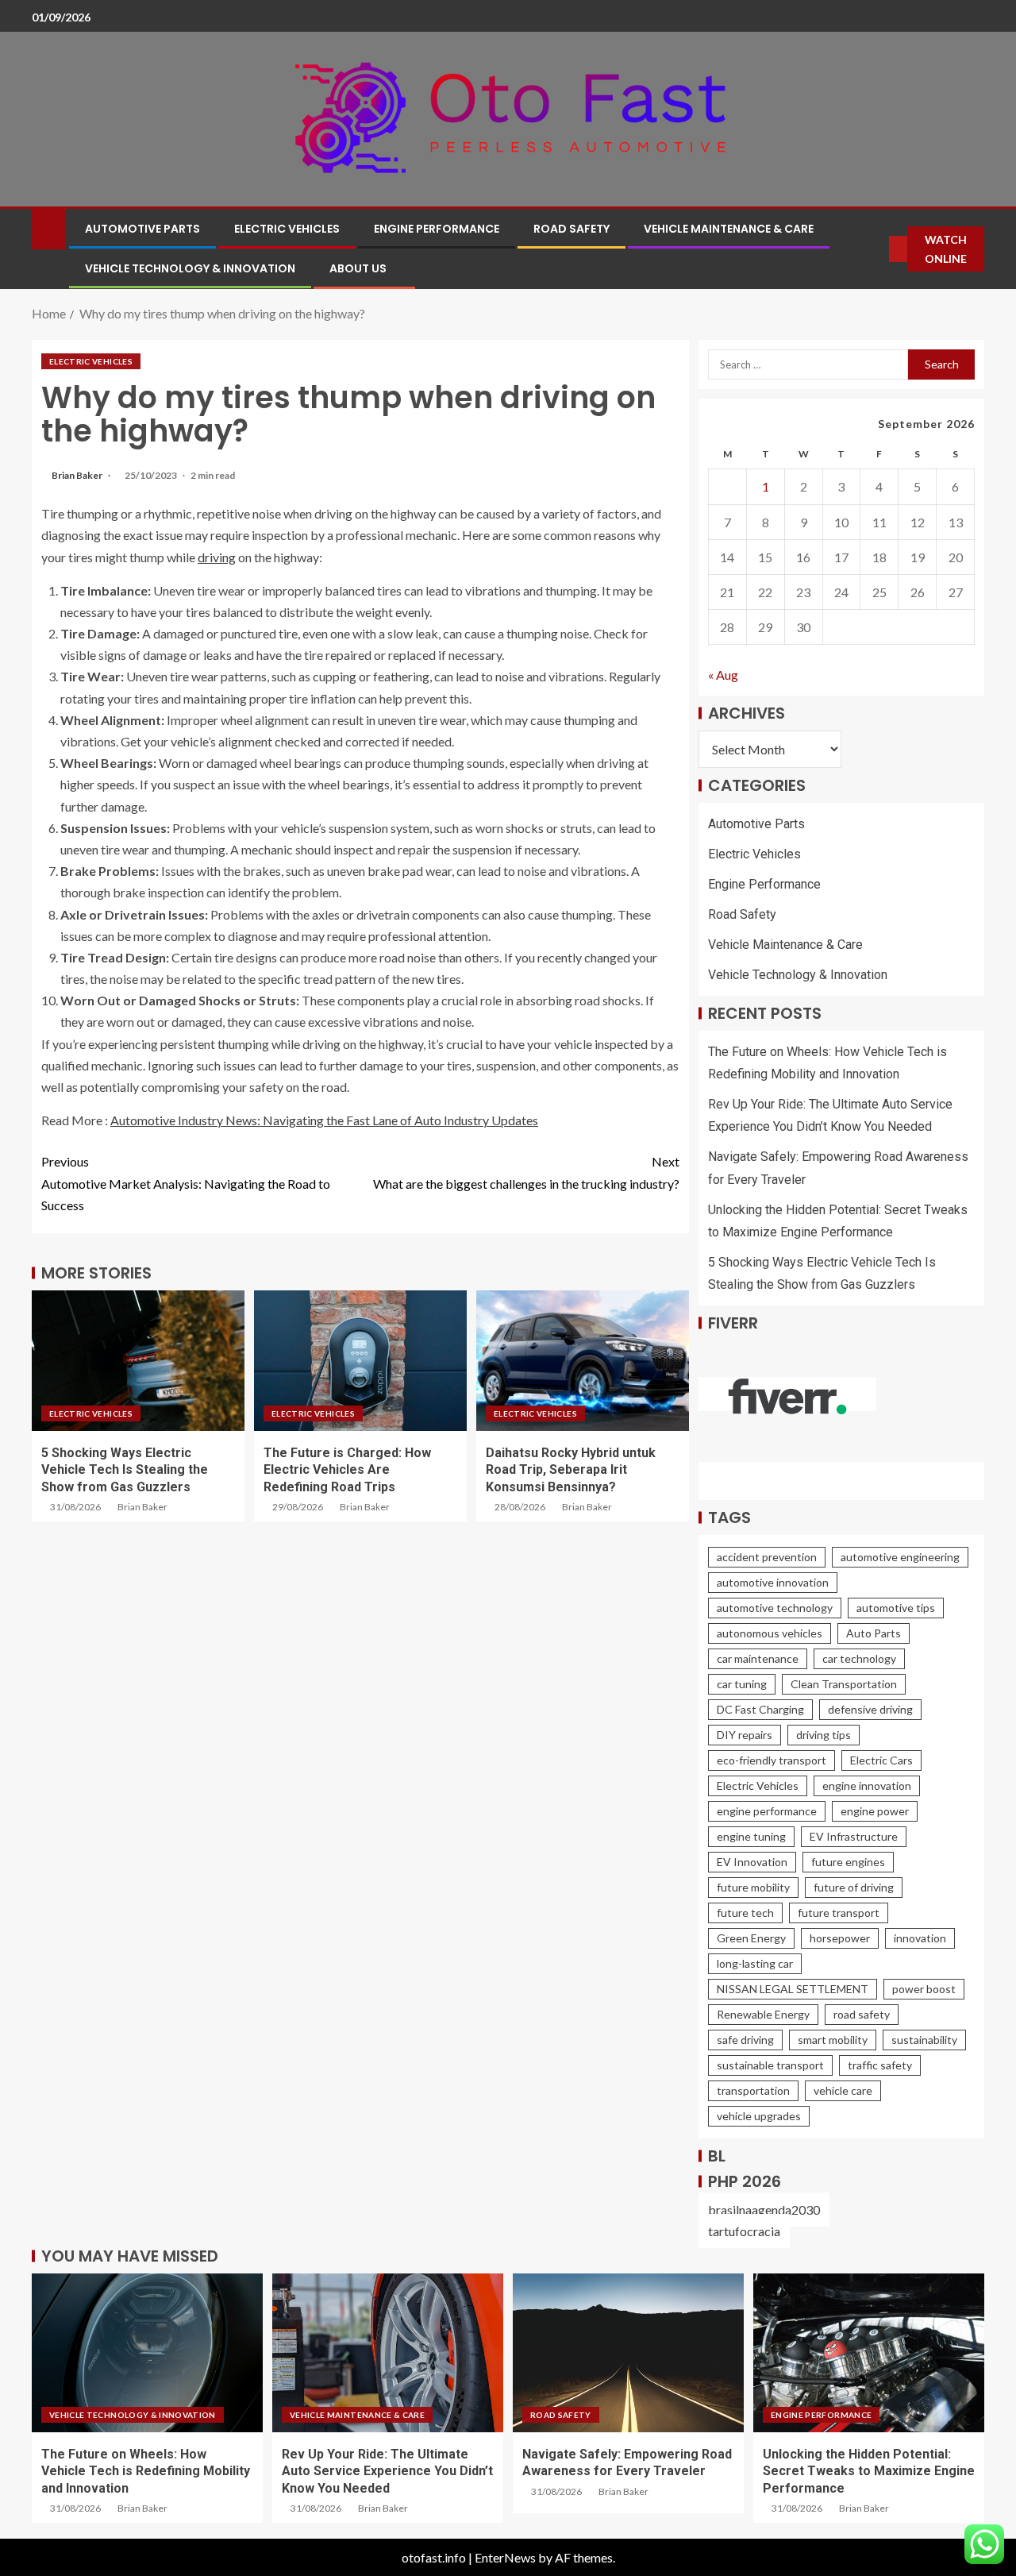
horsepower (840, 1938)
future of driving (854, 1887)
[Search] (878, 249)
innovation (920, 1938)
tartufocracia (744, 2231)
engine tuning (751, 1836)
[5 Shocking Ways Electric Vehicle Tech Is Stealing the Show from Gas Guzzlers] (138, 1361)
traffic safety (880, 2065)
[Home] (49, 228)
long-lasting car (755, 1963)
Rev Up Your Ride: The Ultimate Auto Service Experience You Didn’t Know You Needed (387, 2471)
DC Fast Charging (760, 1709)
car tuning (742, 1684)
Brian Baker (78, 475)
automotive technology (775, 1608)
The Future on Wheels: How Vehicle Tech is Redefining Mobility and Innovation (146, 2471)
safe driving (745, 2040)
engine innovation (867, 1785)
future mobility (753, 1887)
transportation (753, 2090)
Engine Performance (437, 229)
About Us (358, 268)
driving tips (824, 1735)
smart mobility (833, 2040)
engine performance (767, 1811)
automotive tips (896, 1608)
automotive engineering (900, 1557)
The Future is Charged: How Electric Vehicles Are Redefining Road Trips (347, 1470)
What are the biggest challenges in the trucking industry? (526, 1172)
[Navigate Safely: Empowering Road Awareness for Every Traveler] (628, 2353)
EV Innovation (752, 1862)
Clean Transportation (844, 1684)
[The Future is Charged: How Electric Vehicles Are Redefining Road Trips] (360, 1361)
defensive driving (870, 1709)
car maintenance (758, 1658)
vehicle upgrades (759, 2116)
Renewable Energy (763, 2014)
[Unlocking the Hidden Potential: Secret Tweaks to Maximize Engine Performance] (869, 2353)
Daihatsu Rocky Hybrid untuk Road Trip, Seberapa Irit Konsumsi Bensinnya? (571, 1470)
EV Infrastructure (854, 1836)
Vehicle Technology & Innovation (190, 268)
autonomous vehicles (770, 1633)
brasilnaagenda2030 (764, 2210)
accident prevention (767, 1557)
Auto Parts (874, 1633)
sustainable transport (770, 2065)
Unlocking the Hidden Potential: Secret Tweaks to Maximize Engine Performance (869, 2471)
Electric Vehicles (287, 229)
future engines (848, 1862)
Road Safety (571, 229)
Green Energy (751, 1938)
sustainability (924, 2040)
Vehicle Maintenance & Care (729, 229)
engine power (875, 1811)
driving (217, 557)
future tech (745, 1913)
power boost (924, 1989)
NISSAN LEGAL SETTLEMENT (793, 1989)
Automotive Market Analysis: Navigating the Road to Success (186, 1183)
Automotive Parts (142, 229)
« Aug (723, 675)
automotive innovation (773, 1582)
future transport (839, 1913)
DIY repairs (745, 1735)
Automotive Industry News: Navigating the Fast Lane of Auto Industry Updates (324, 1120)
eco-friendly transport (772, 1760)
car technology (859, 1658)
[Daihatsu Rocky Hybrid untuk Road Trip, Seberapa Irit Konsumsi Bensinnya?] (583, 1361)
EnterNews (505, 2557)
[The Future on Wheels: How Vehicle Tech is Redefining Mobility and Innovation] (147, 2353)
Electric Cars (881, 1760)
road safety (862, 2014)
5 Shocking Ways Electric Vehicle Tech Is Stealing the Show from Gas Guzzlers (125, 1470)
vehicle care (843, 2090)
